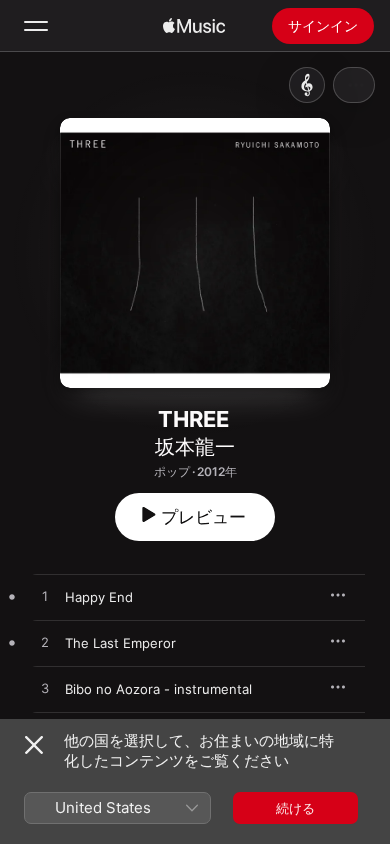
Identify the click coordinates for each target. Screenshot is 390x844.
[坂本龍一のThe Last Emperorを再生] (45, 643)
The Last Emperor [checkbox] (120, 643)
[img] (194, 26)
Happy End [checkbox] (99, 597)
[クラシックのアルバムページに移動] (307, 85)
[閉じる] (34, 745)
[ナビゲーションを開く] (36, 26)
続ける (295, 808)
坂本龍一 (195, 447)
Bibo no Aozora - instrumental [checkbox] (158, 689)
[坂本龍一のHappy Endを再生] (45, 597)
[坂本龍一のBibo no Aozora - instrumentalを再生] (45, 689)
